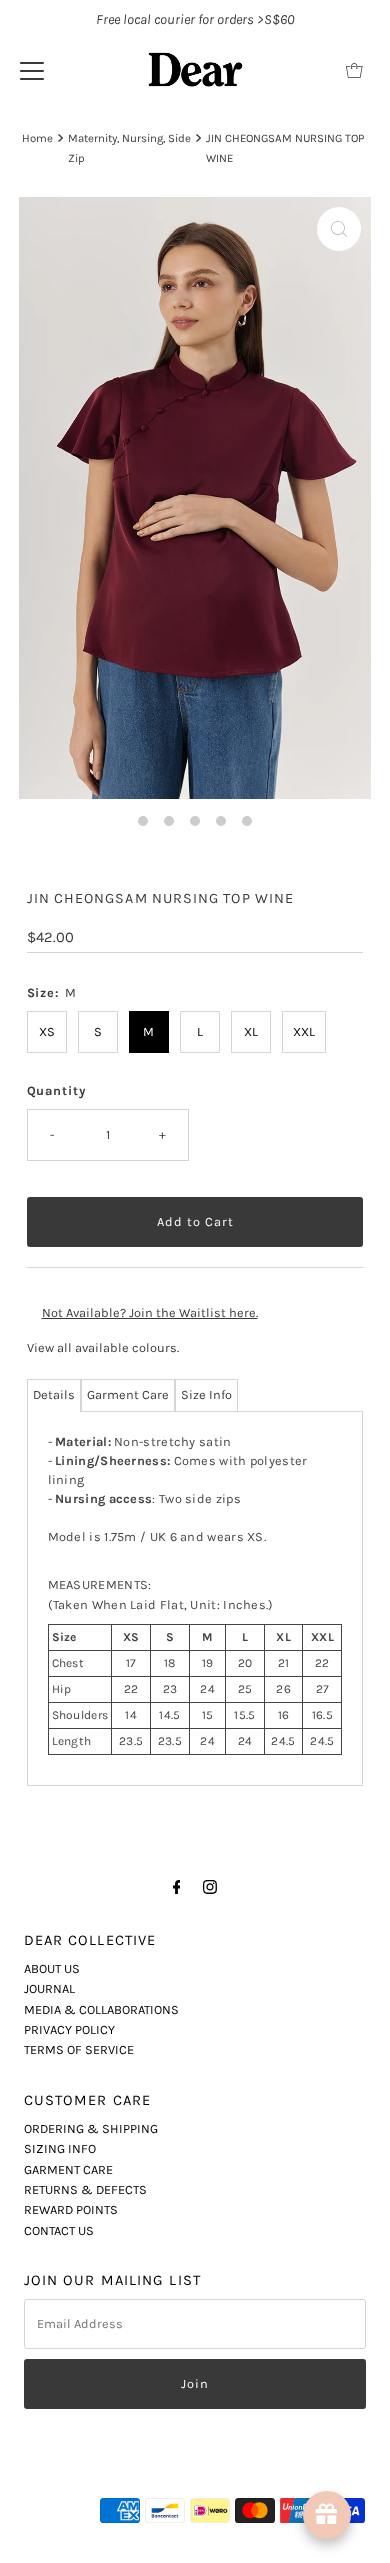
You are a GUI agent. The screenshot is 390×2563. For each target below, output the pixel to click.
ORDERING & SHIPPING (91, 2128)
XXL (304, 1031)
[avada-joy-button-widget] (327, 2515)
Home (37, 138)
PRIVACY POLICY (69, 2029)
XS (47, 1031)
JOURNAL (49, 1988)
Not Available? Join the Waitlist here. (150, 1312)
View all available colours (102, 1347)
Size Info (206, 1394)
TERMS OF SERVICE (79, 2049)
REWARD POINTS (71, 2209)
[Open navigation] (32, 70)
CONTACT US (59, 2230)
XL (251, 1031)
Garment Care (128, 1394)
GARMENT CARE (68, 2169)
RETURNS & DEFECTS (85, 2189)
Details (54, 1394)
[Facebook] (177, 1887)
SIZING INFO (60, 2148)
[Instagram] (210, 1887)
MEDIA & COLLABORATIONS (101, 2009)
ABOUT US (52, 1968)
